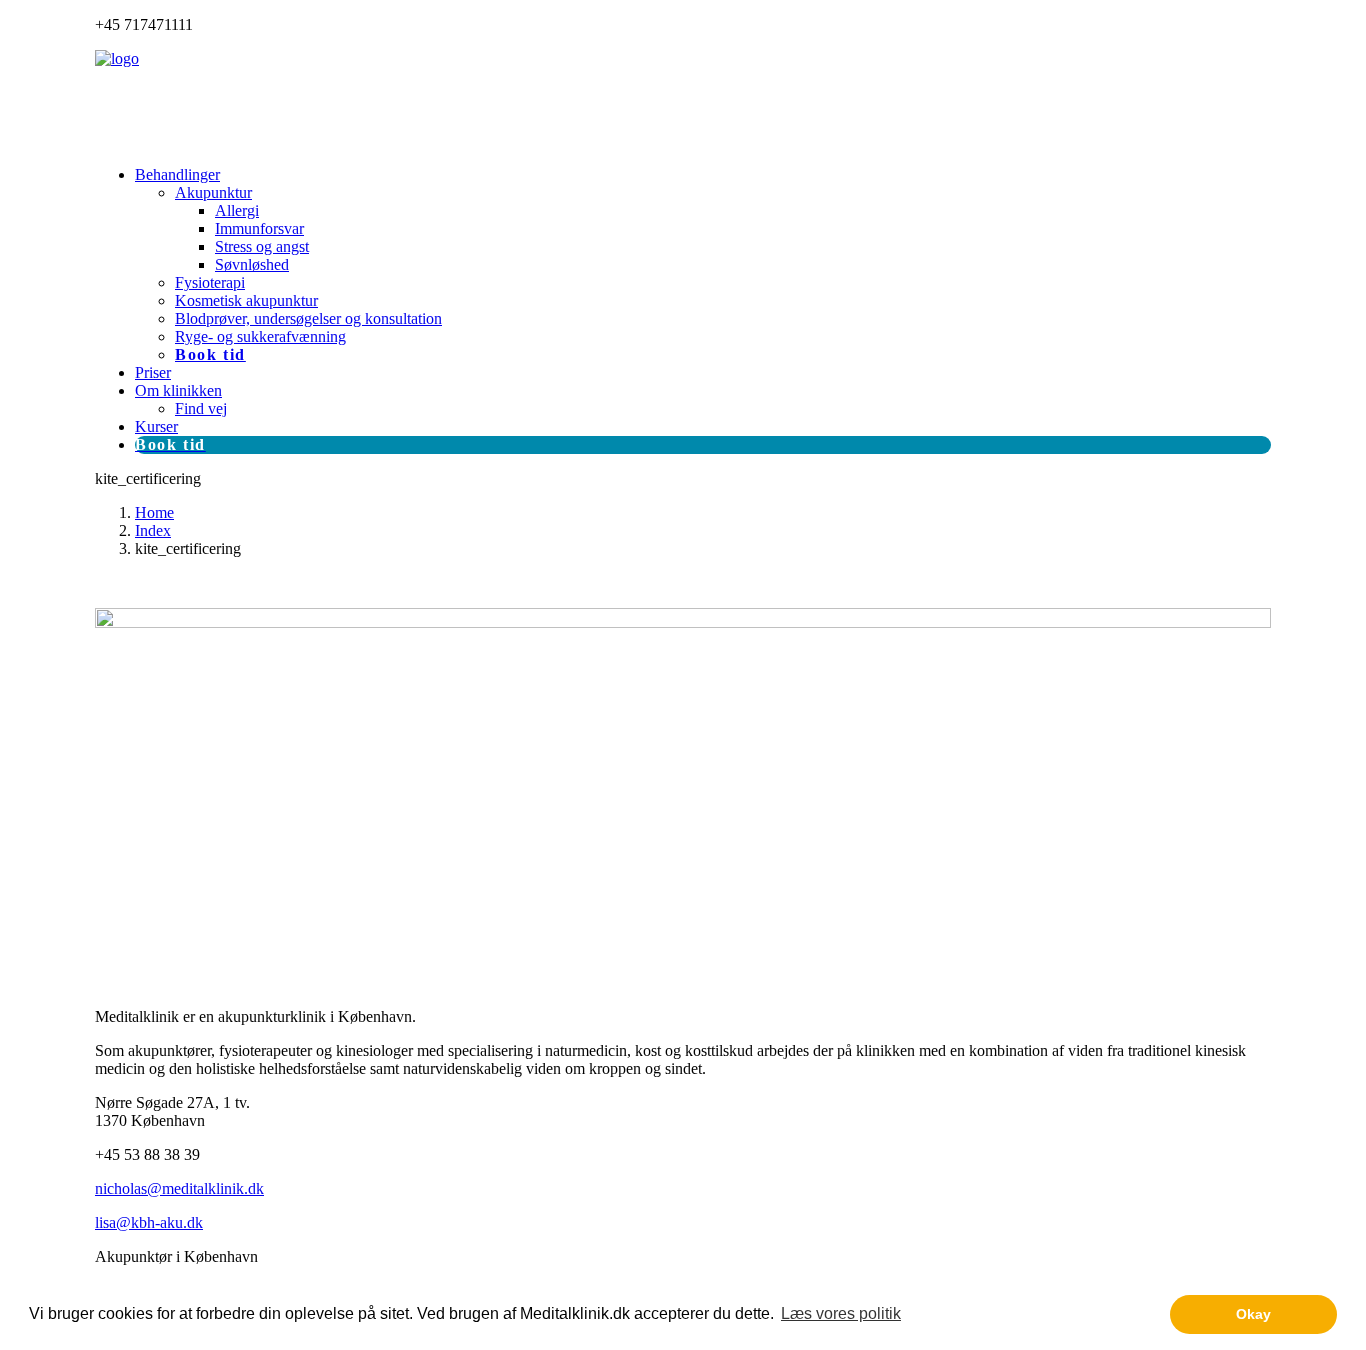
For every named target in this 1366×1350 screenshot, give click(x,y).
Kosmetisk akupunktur (246, 300)
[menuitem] (703, 265)
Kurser (156, 426)
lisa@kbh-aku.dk (149, 1222)
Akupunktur (213, 192)
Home (154, 512)
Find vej (201, 408)
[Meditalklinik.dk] (683, 100)
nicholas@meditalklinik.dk (179, 1188)
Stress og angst (262, 246)
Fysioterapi (210, 282)
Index (153, 530)
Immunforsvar (259, 228)
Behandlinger (177, 174)
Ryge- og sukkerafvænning (260, 336)
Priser (153, 372)
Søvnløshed (252, 264)
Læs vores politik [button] (841, 1313)
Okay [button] (1253, 1314)
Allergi (237, 210)
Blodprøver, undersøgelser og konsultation (308, 318)
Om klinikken (178, 390)
